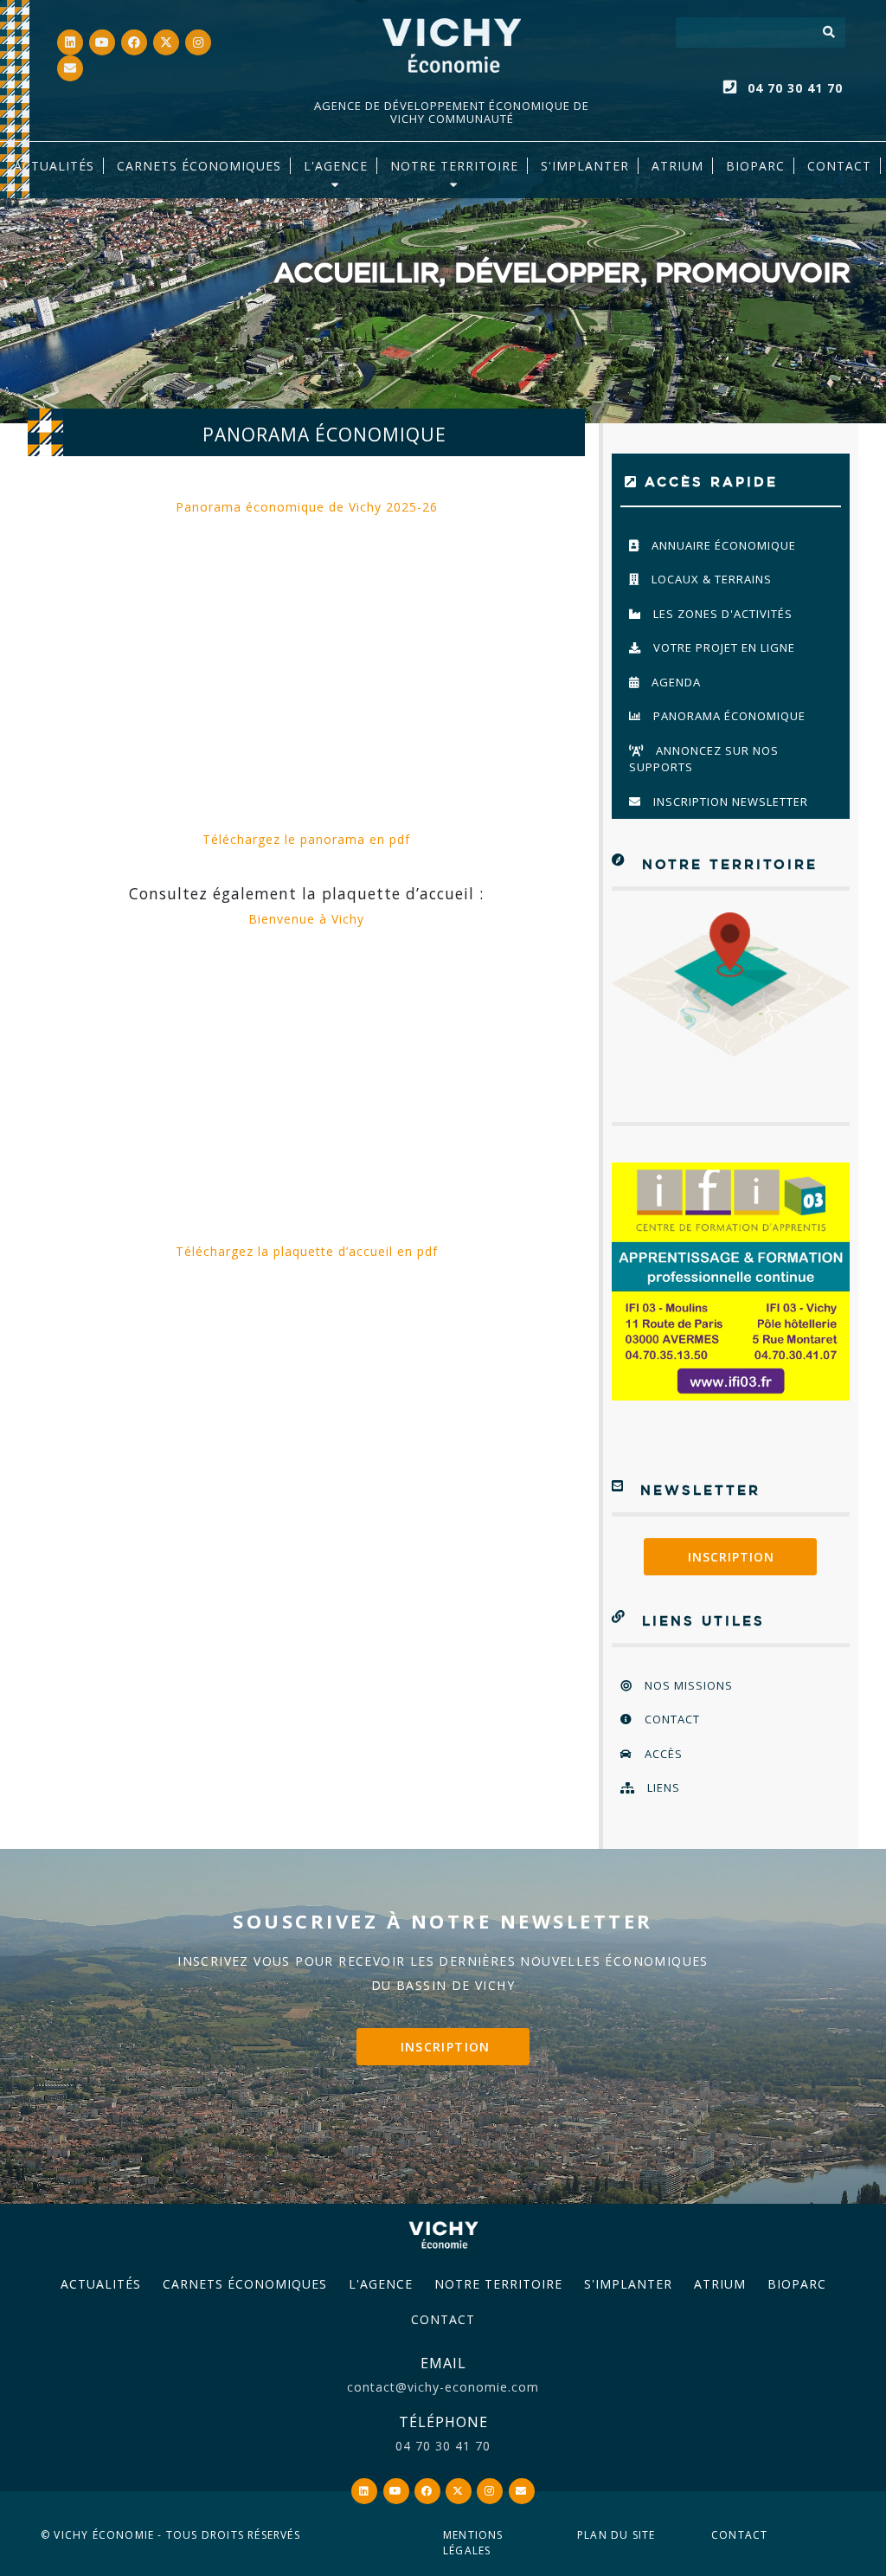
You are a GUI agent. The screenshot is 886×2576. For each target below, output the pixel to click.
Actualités (54, 166)
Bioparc (755, 166)
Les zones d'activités (721, 614)
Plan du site (616, 2535)
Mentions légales (473, 2543)
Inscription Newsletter (729, 802)
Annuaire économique (722, 545)
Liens (662, 1787)
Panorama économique (728, 716)
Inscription (731, 1557)
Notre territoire (454, 166)
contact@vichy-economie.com (443, 2387)
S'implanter (585, 166)
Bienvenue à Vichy (306, 919)
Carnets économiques (199, 166)
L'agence (336, 166)
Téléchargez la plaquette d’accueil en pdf (307, 1251)
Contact (839, 166)
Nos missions (687, 1685)
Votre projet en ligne (722, 647)
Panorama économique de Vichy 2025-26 (307, 507)
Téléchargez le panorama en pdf (306, 839)
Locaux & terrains (710, 579)
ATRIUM (677, 166)
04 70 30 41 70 (795, 88)
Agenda (674, 682)
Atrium (720, 2284)
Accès (662, 1754)
